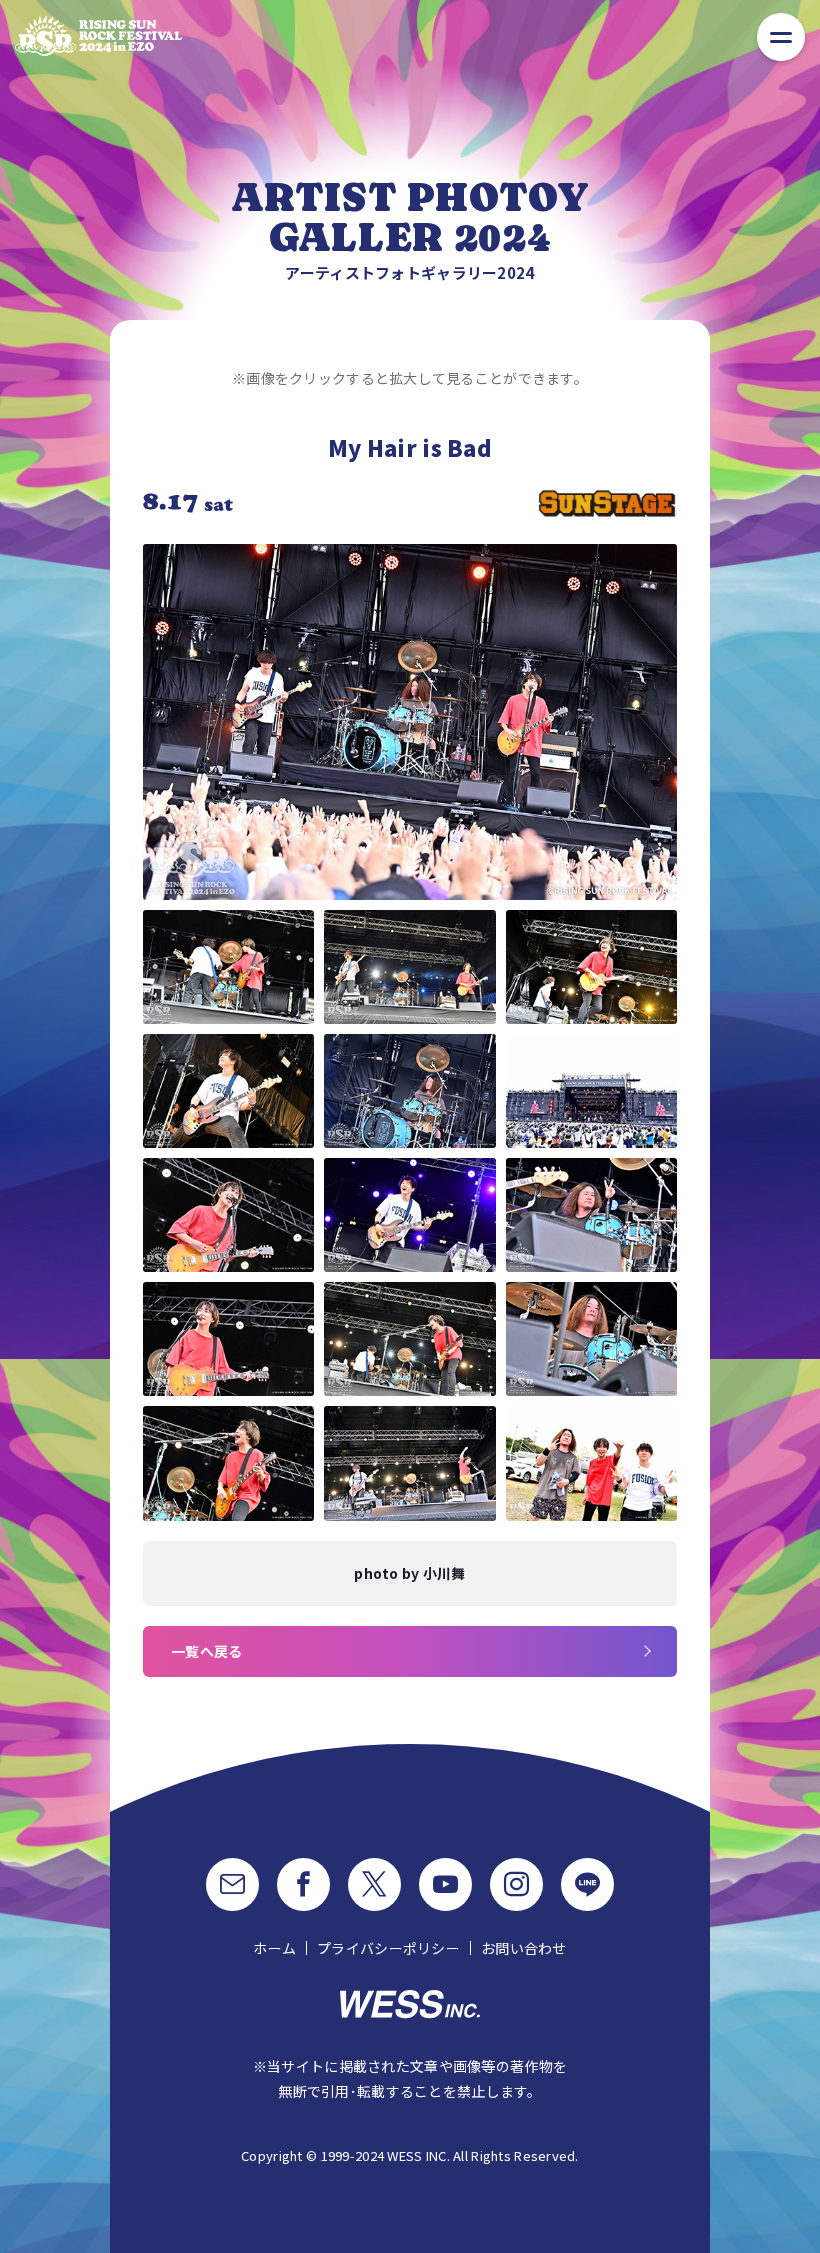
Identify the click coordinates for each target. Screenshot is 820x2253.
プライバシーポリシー (388, 1948)
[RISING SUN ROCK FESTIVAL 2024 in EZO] (98, 35)
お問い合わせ (524, 1948)
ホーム (274, 1948)
